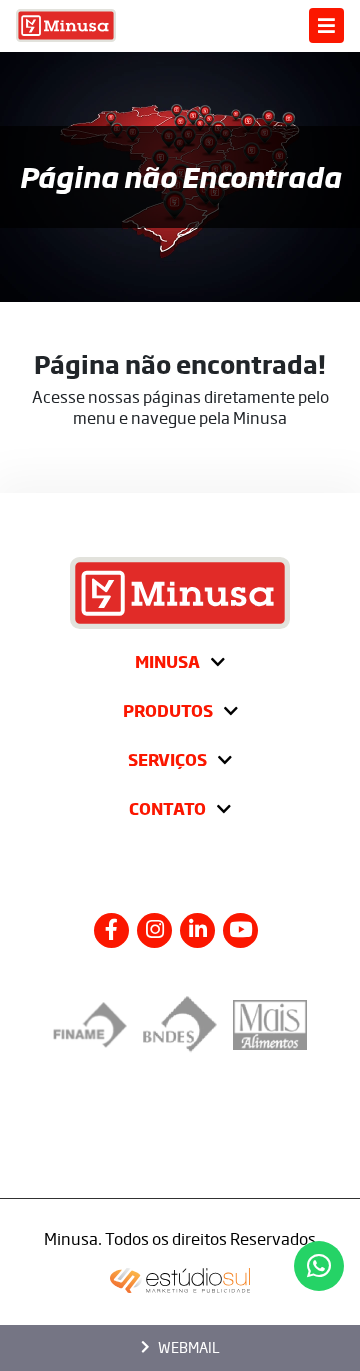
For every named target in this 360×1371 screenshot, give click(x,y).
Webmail (189, 1347)
